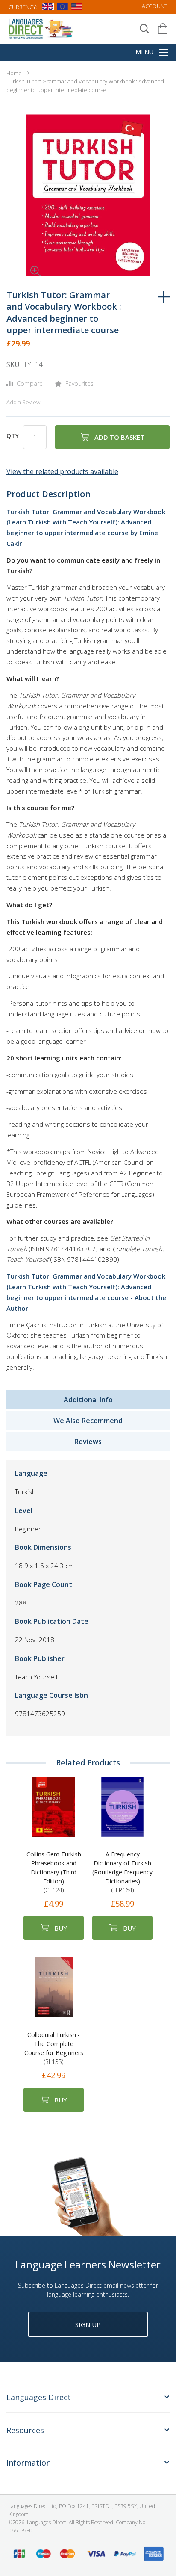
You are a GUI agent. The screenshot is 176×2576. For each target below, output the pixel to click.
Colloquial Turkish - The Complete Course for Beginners (54, 2048)
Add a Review (23, 402)
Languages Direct (39, 2397)
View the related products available (62, 471)
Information (29, 2463)
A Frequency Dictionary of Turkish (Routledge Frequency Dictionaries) (122, 1872)
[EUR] (62, 8)
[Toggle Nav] (164, 53)
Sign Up (88, 2324)
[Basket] (163, 29)
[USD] (77, 8)
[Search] (145, 29)
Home (14, 73)
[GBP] (48, 8)
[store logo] (41, 28)
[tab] (88, 2402)
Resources (25, 2430)
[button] (23, 259)
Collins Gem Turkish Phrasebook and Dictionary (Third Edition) (54, 1872)
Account (155, 6)
